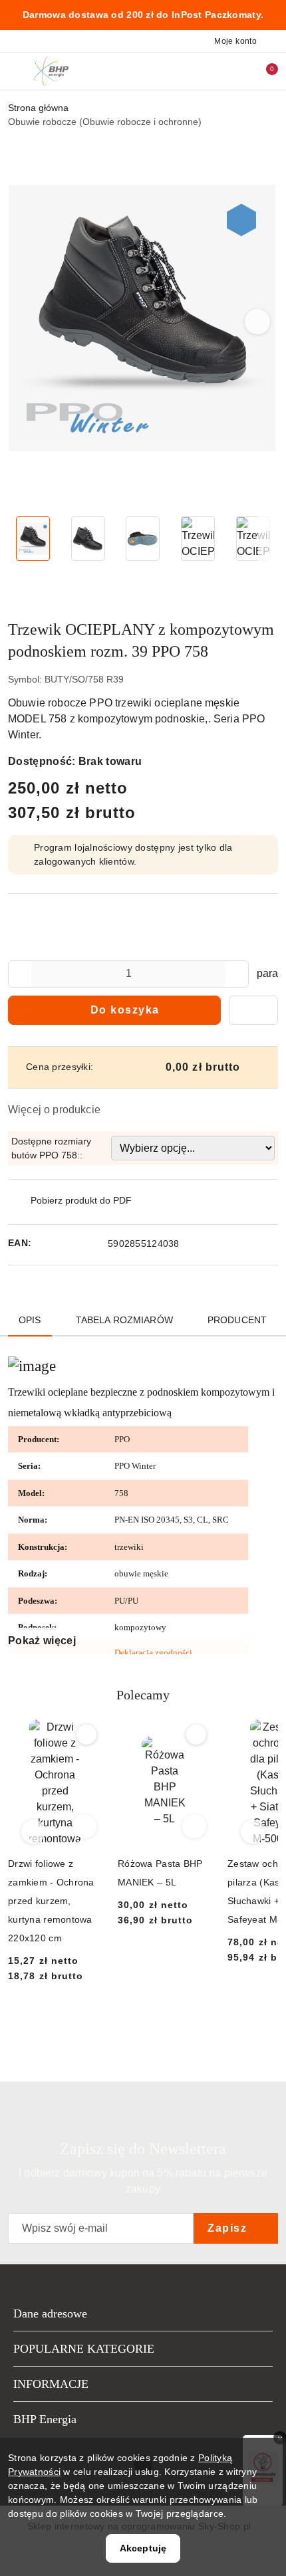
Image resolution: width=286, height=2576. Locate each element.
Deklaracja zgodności (153, 1653)
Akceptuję (143, 2548)
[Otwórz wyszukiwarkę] (207, 71)
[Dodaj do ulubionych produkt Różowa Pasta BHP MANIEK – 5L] (196, 1735)
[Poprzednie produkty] (34, 1832)
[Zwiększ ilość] (238, 974)
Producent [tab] (237, 1320)
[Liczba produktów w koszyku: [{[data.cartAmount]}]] (263, 71)
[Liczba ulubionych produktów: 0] (235, 71)
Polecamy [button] (143, 1695)
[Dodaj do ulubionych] (253, 1010)
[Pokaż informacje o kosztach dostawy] (249, 1067)
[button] (258, 322)
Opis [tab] (30, 1320)
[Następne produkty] (253, 1832)
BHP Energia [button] (45, 2419)
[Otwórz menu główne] (16, 71)
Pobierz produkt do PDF (81, 1200)
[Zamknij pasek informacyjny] (272, 15)
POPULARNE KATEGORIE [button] (84, 2349)
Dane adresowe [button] (50, 2313)
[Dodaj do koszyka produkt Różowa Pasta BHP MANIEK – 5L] (194, 1826)
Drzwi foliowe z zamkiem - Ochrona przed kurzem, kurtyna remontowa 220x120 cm (51, 1901)
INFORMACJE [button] (51, 2384)
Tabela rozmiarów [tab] (124, 1320)
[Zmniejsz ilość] (19, 974)
